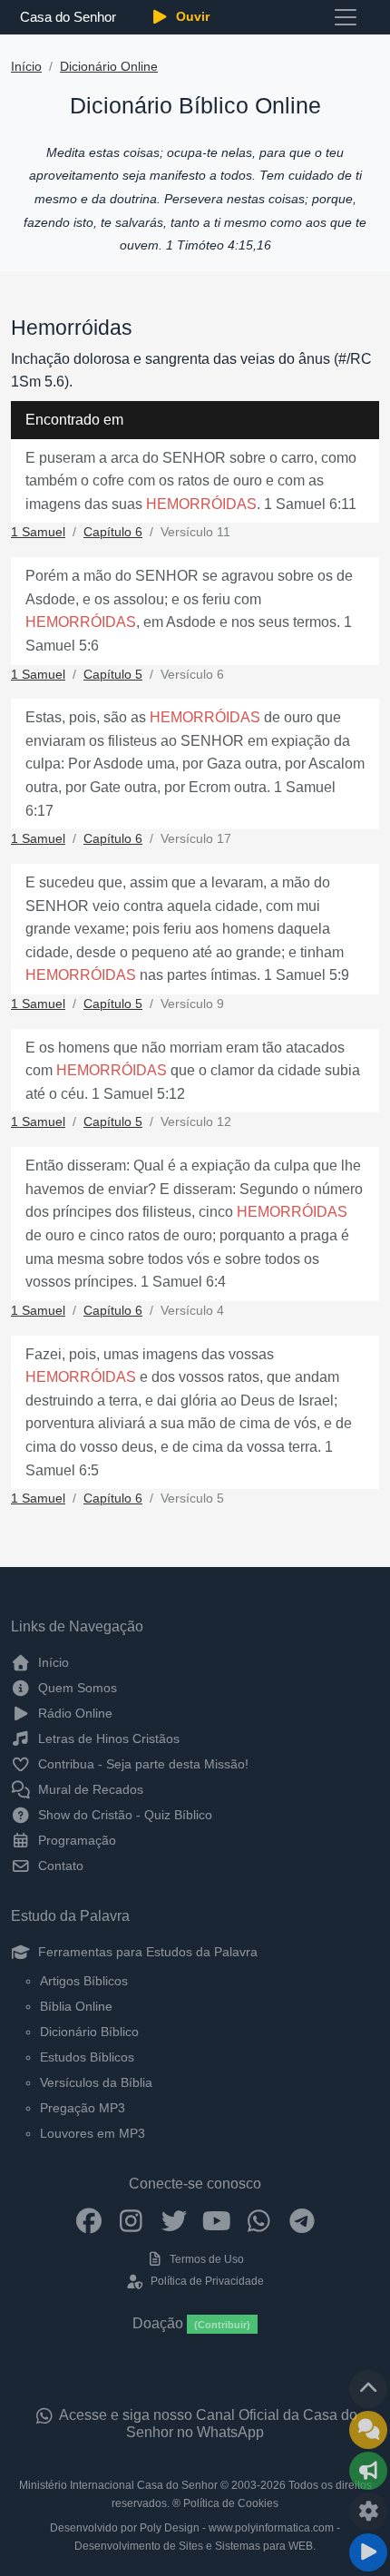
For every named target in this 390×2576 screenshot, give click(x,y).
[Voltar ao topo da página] (368, 2389)
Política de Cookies (231, 2503)
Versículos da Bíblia (96, 2082)
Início (26, 67)
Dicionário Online (109, 67)
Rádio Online (73, 1713)
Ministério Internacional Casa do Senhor (118, 2485)
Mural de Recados (89, 1789)
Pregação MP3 (83, 2108)
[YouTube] (216, 2219)
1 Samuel (38, 532)
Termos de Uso (205, 2259)
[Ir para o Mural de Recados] (368, 2430)
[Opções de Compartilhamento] (368, 2471)
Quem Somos (76, 1688)
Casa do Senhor (68, 17)
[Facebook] (88, 2219)
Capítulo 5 (113, 675)
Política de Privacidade (205, 2281)
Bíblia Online (76, 2006)
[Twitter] (174, 2219)
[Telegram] (302, 2219)
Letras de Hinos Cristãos (107, 1739)
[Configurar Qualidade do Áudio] (368, 2512)
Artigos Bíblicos (84, 1981)
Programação (75, 1840)
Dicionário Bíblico (89, 2032)
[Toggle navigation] (346, 17)
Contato (59, 1866)
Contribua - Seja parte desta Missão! (141, 1764)
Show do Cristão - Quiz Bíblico (123, 1815)
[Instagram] (131, 2219)
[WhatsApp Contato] (259, 2219)
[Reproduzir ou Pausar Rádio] (368, 2552)
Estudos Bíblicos (87, 2057)
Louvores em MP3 (93, 2133)
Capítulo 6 (113, 532)
